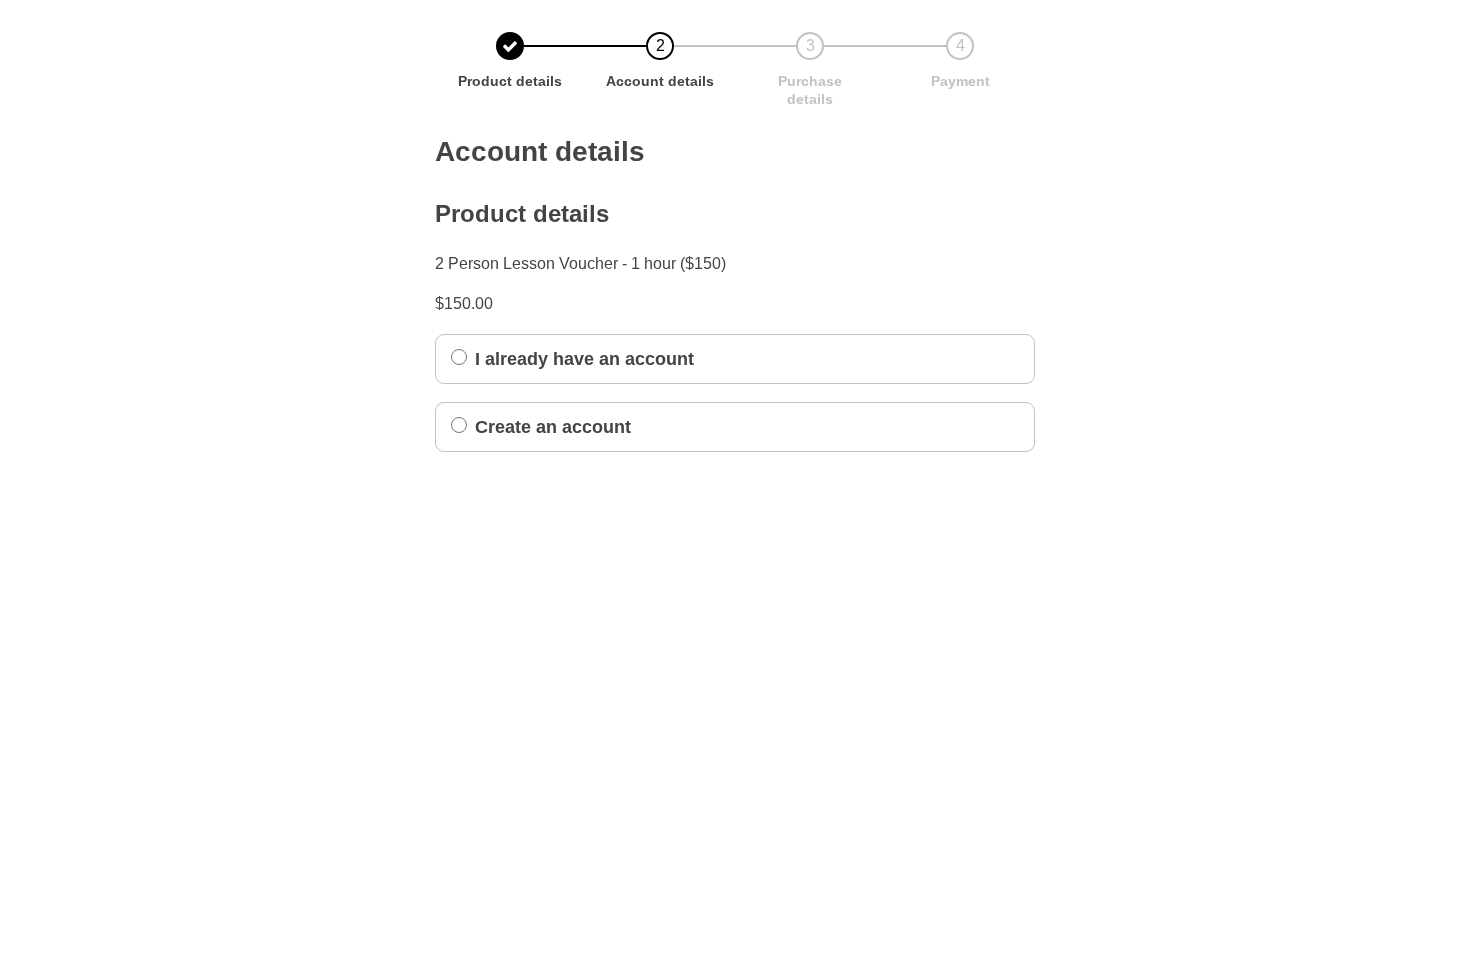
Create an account (553, 427)
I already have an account (584, 359)
